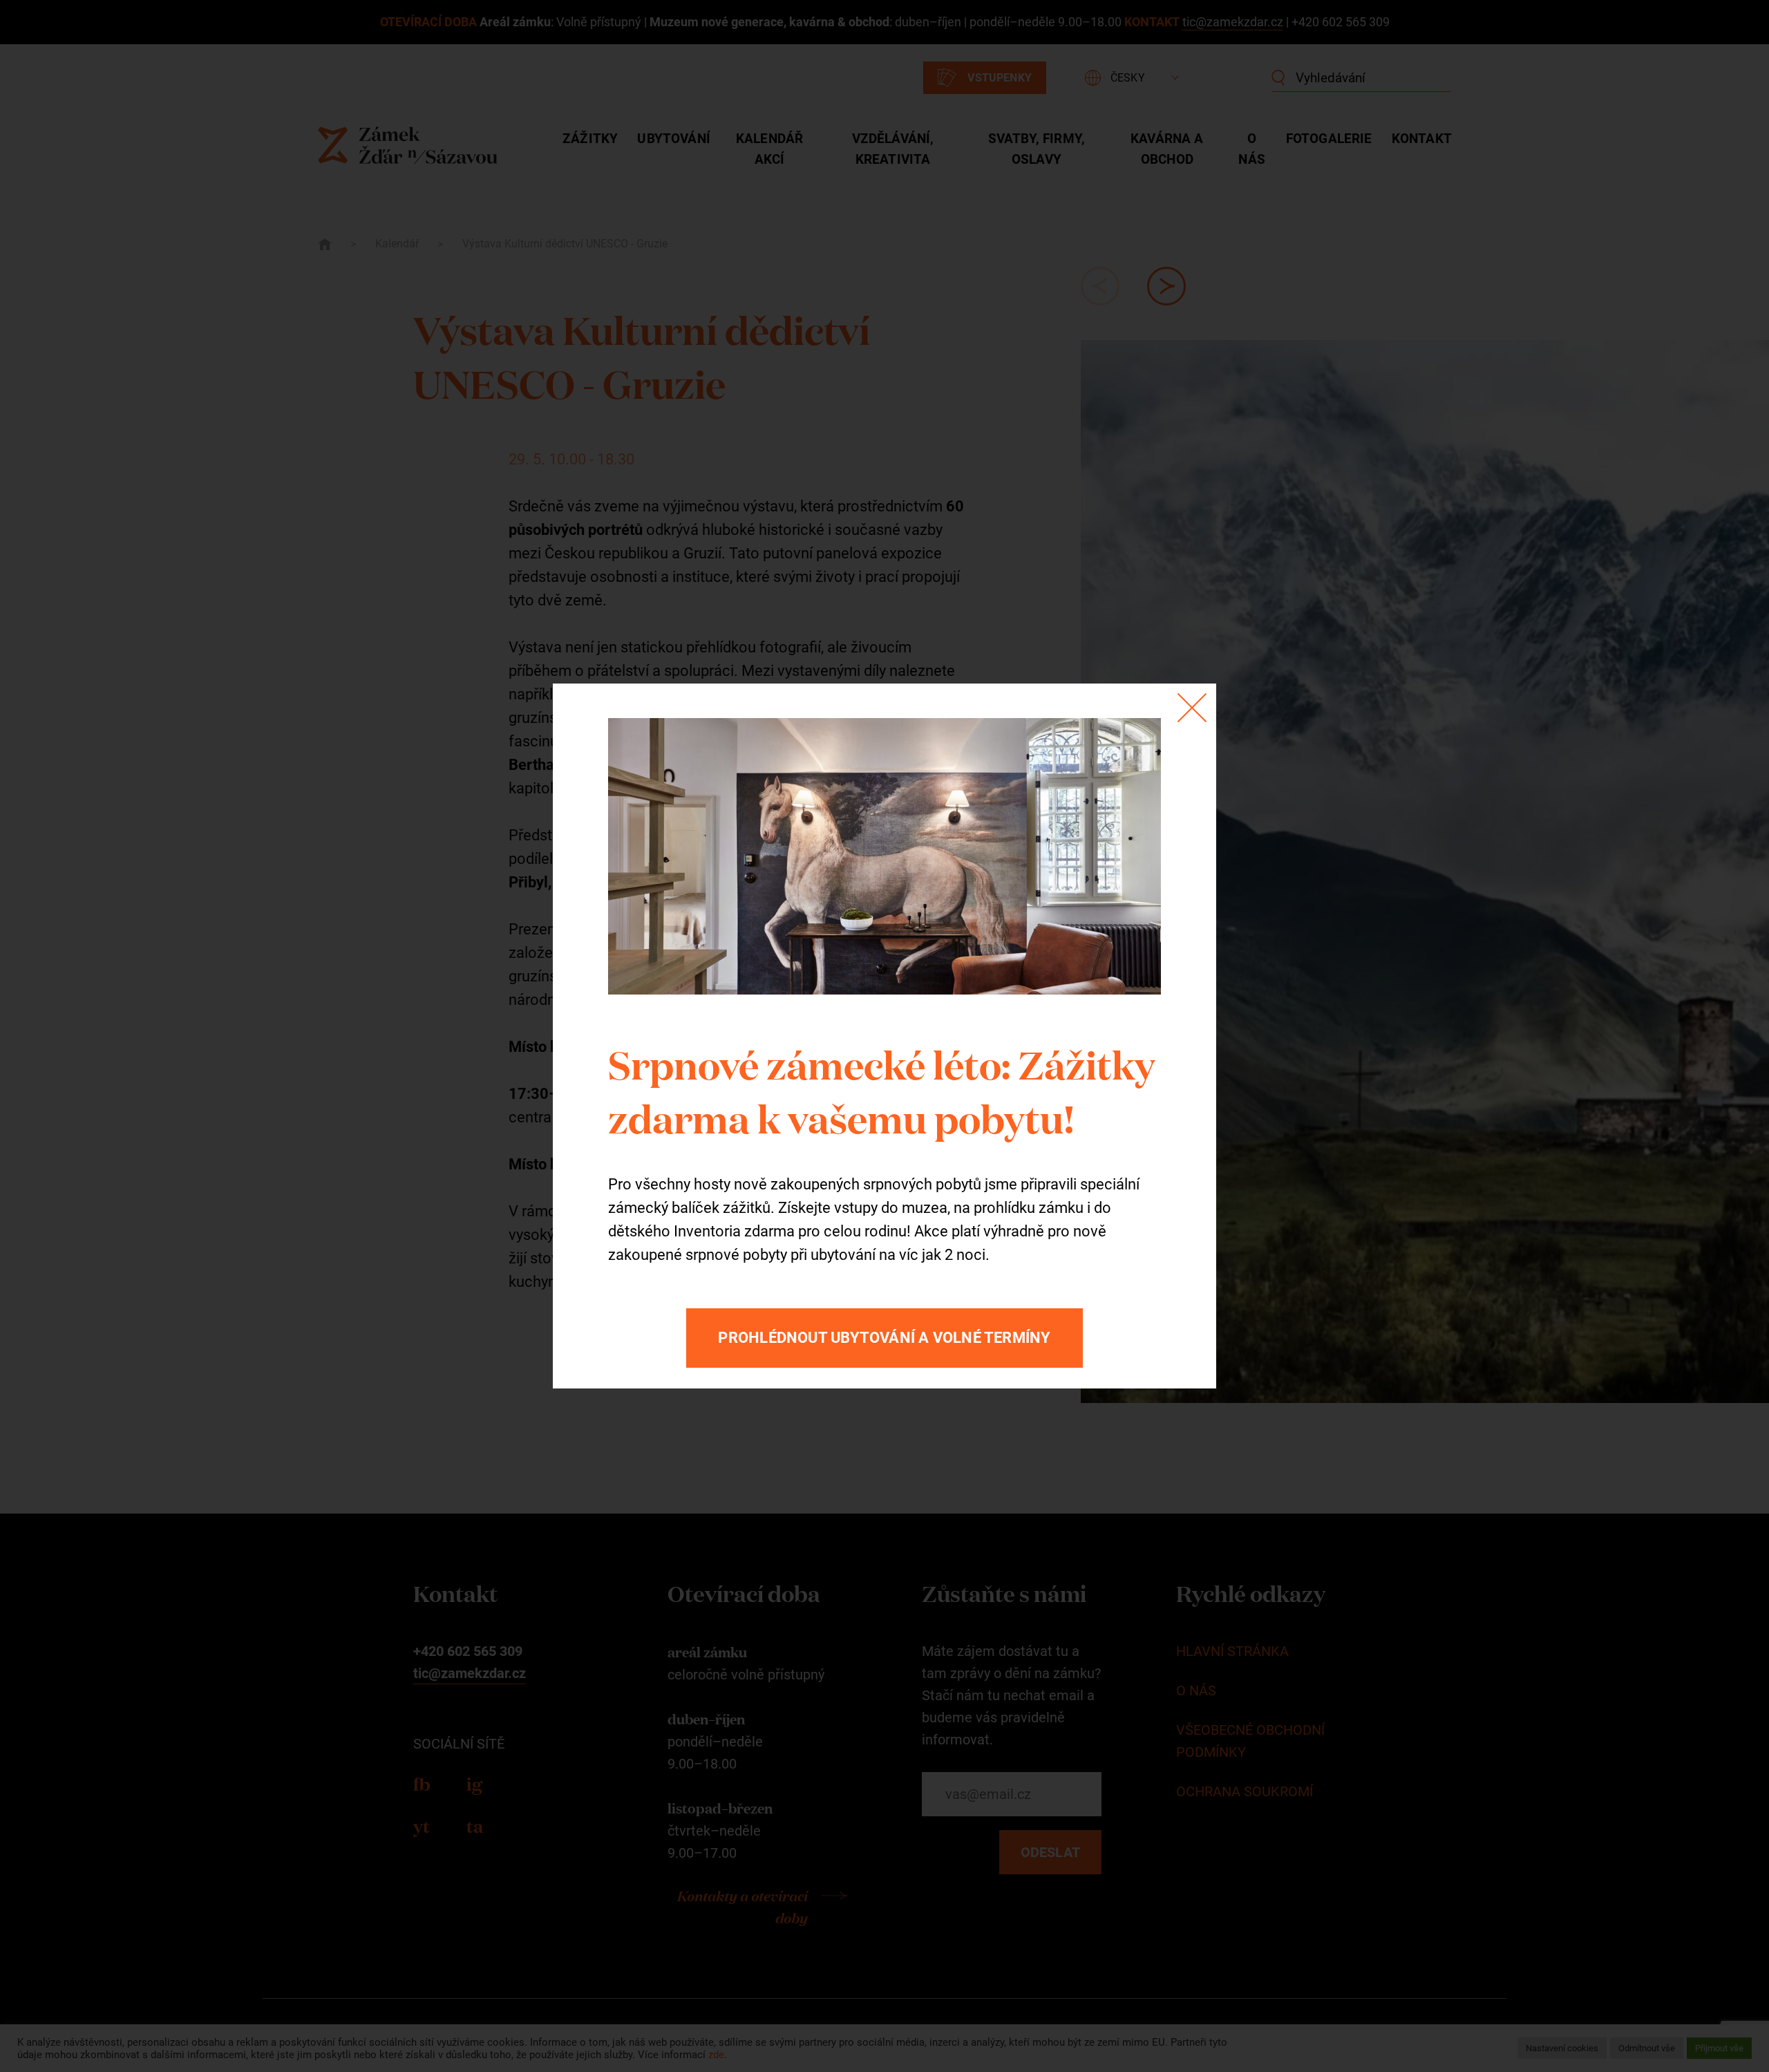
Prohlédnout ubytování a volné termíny (884, 1338)
